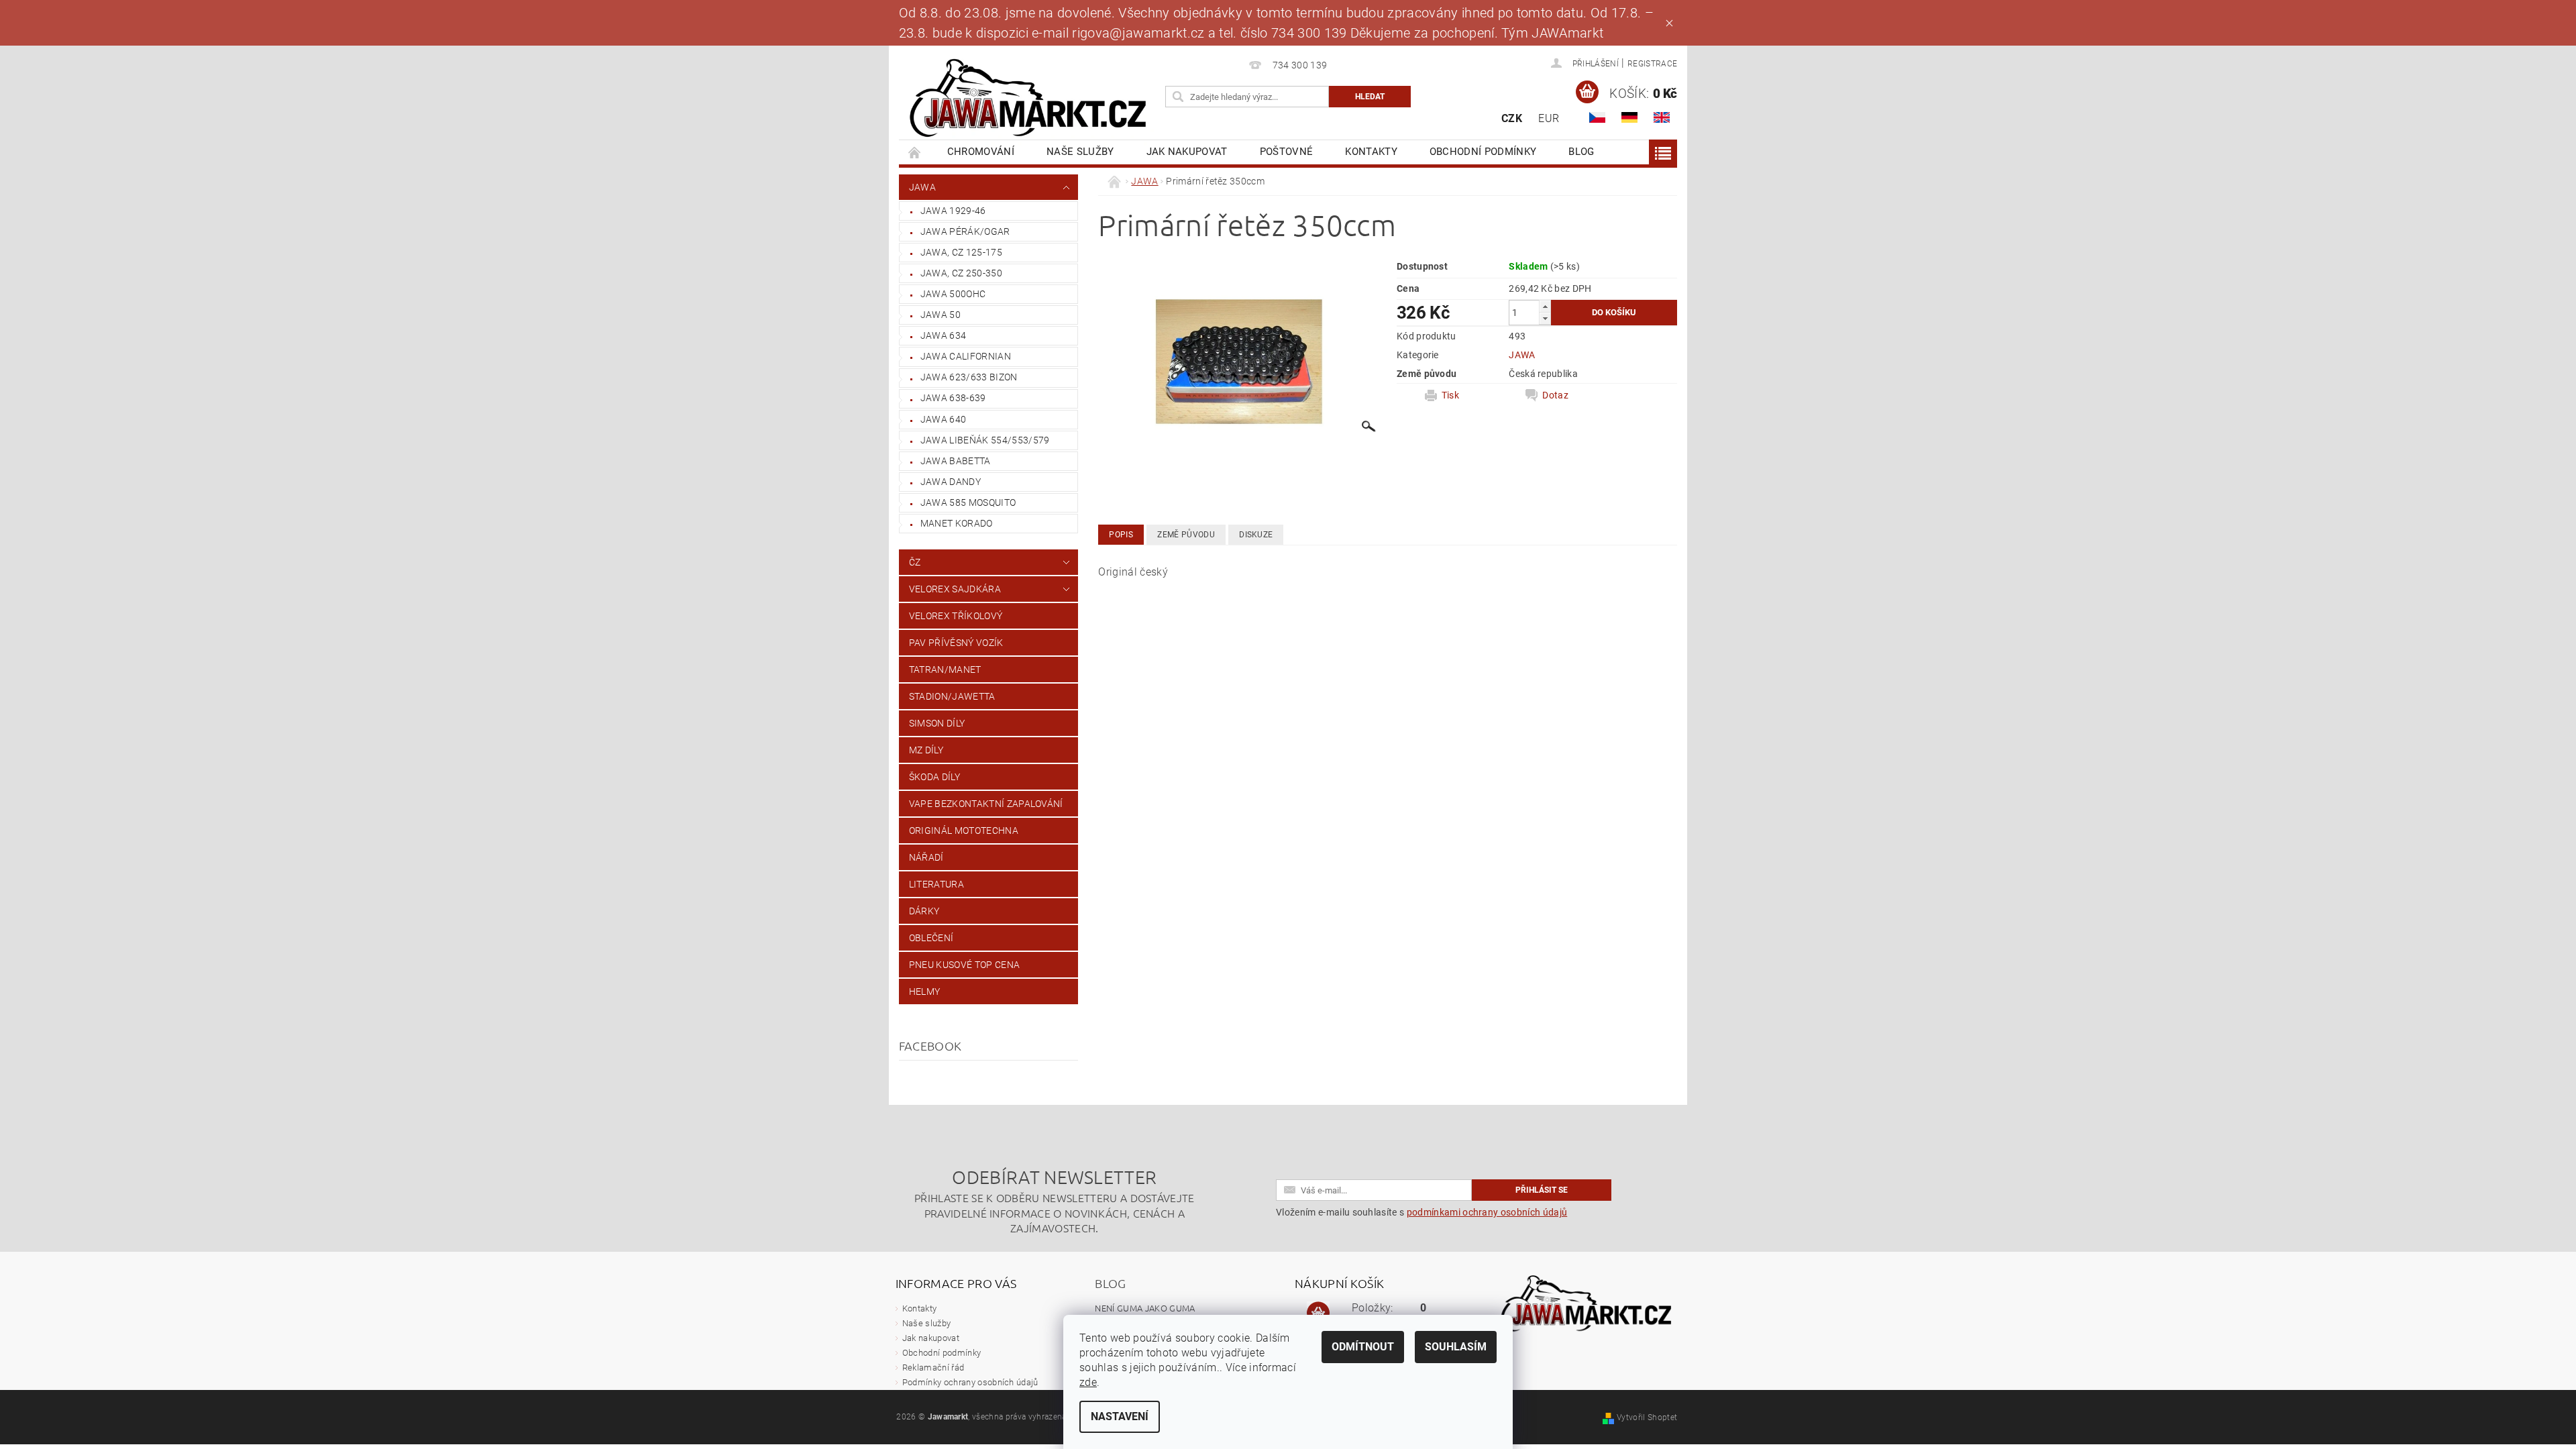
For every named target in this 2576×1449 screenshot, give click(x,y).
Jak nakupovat (1187, 152)
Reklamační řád (933, 1367)
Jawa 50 (941, 315)
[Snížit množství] (1545, 318)
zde (1088, 1382)
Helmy (925, 991)
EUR (1549, 118)
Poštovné (1287, 152)
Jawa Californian (966, 356)
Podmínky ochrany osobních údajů (970, 1382)
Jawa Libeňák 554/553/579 (985, 440)
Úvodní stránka (915, 152)
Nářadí (926, 857)
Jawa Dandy (951, 482)
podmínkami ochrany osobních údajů (1487, 1212)
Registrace (1652, 64)
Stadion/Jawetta (952, 696)
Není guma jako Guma (1145, 1308)
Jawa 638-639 (953, 398)
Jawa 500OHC (953, 294)
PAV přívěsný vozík (956, 643)
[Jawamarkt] (1030, 99)
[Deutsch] (1629, 117)
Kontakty (1371, 152)
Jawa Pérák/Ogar (965, 231)
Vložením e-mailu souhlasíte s (1421, 1212)
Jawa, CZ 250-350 (961, 273)
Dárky (924, 911)
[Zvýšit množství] (1545, 306)
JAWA (922, 187)
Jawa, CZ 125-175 (961, 252)
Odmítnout (1363, 1347)
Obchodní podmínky (1483, 152)
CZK (1512, 118)
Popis (1121, 535)
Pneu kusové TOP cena (964, 965)
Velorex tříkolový (956, 616)
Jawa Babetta (956, 461)
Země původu (1186, 535)
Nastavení (1120, 1416)
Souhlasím (1456, 1347)
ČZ (915, 562)
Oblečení (931, 938)
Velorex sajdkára (955, 589)
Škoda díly (934, 777)
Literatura (936, 884)
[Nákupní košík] (1318, 1313)
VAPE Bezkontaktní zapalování (986, 804)
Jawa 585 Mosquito (968, 502)
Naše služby (1080, 152)
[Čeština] (1597, 117)
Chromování (981, 152)
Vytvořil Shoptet (1647, 1417)
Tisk (1450, 395)
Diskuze (1256, 535)
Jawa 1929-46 (953, 211)
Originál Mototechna (964, 830)
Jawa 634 (944, 335)
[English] (1662, 117)
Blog (1581, 152)
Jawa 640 (944, 419)
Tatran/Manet (945, 669)
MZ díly (926, 750)
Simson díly (937, 723)
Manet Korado (957, 523)
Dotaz (1555, 395)
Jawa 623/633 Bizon (969, 377)
